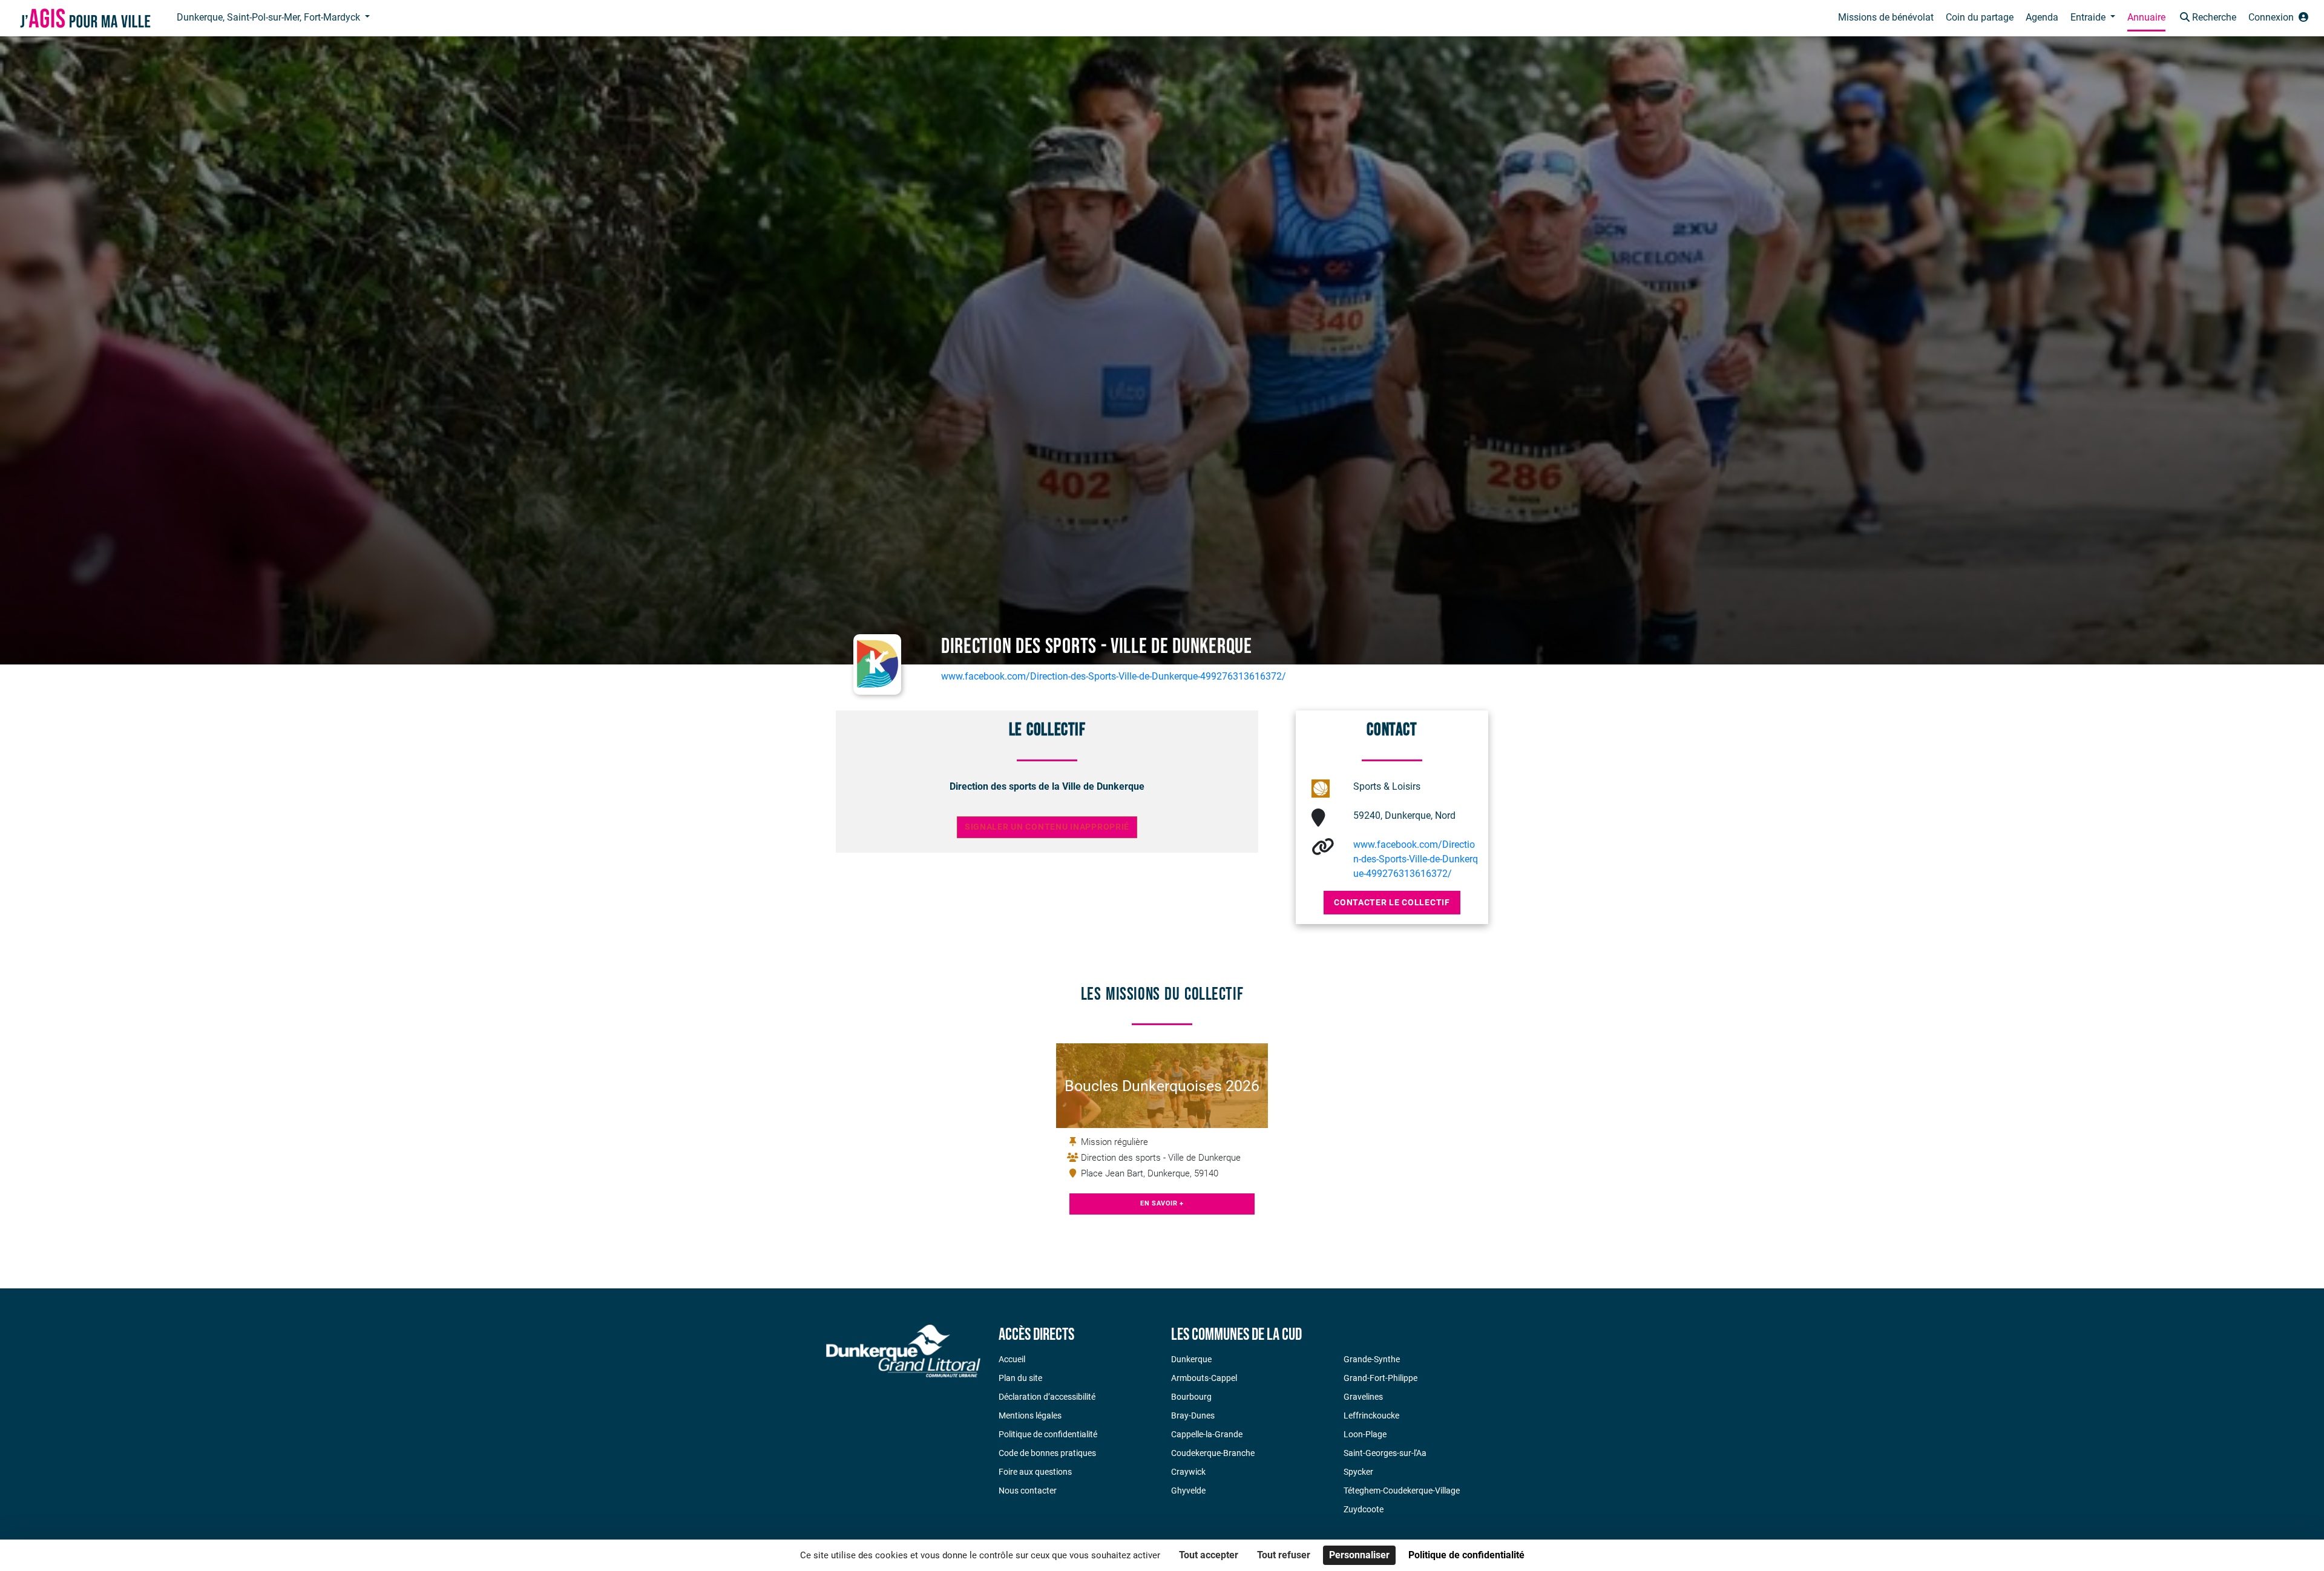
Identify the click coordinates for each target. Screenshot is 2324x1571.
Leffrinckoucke (1371, 1415)
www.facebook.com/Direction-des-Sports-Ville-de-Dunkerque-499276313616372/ (1114, 676)
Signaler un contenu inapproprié (1047, 827)
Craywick (1188, 1472)
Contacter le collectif (1392, 902)
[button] (2207, 18)
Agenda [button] (2042, 17)
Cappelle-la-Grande (1207, 1434)
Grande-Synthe (1372, 1359)
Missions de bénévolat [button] (1886, 17)
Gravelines (1363, 1397)
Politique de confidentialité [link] (1466, 1555)
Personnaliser (1359, 1555)
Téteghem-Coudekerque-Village (1402, 1491)
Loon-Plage (1365, 1434)
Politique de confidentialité (1048, 1434)
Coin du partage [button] (1980, 17)
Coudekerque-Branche (1213, 1453)
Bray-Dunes (1193, 1415)
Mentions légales (1030, 1415)
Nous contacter (1028, 1491)
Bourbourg (1191, 1397)
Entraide (2089, 17)
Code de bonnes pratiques (1047, 1453)
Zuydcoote (1364, 1509)
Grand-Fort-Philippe (1380, 1378)
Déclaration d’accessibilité (1047, 1397)
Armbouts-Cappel (1204, 1378)
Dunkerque (1191, 1359)
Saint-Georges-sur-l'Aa (1385, 1453)
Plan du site (1020, 1378)
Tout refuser (1284, 1555)
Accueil (1012, 1359)
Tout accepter (1209, 1555)
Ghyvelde (1188, 1491)
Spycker (1358, 1472)
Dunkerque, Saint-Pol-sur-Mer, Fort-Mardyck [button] (270, 17)
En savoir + (1162, 1203)
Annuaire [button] (2146, 17)
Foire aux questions (1035, 1472)
